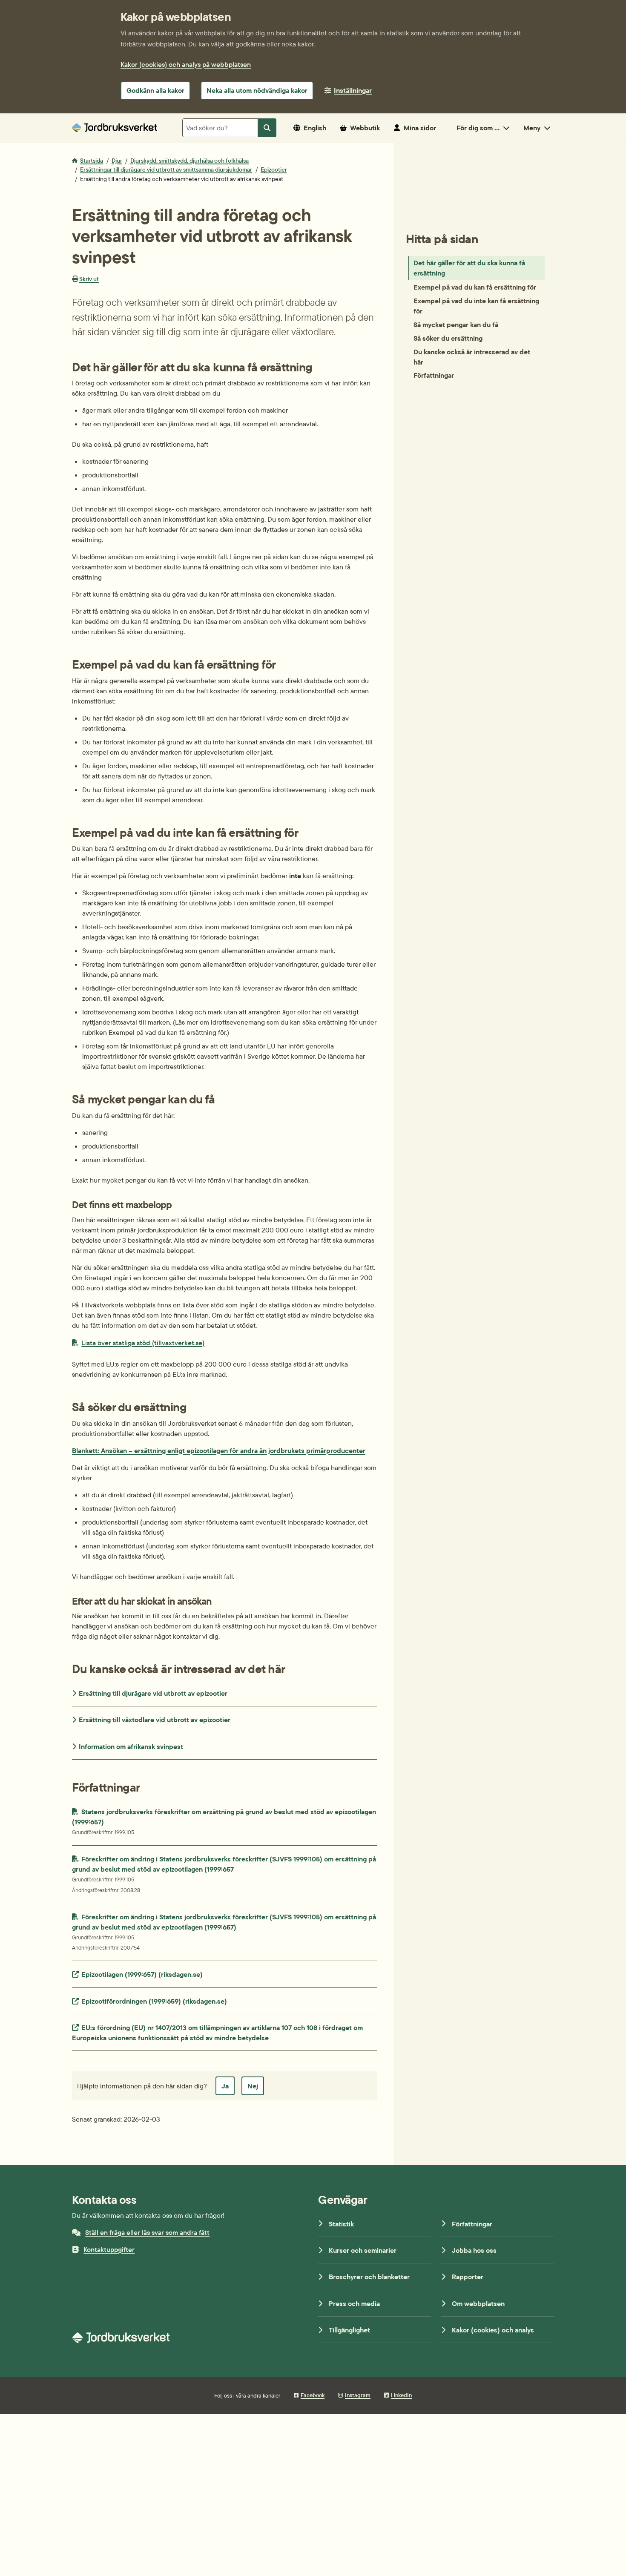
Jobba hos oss (474, 2250)
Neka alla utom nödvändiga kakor (257, 90)
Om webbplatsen (478, 2303)
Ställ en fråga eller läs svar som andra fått (147, 2232)
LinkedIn (401, 2395)
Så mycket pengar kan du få (456, 324)
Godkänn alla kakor (155, 90)
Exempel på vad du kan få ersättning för (475, 287)
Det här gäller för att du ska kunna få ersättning (469, 268)
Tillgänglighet (349, 2330)
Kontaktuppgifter (109, 2249)
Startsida (92, 161)
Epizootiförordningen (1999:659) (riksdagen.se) (154, 2001)
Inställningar (353, 90)
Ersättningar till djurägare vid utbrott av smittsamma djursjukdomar (166, 169)
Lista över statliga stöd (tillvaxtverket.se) (143, 1343)
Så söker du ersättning (448, 338)
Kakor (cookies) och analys (493, 2330)
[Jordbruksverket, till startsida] (115, 128)
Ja (225, 2086)
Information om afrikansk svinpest (131, 1746)
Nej (253, 2086)
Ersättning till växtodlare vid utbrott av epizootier (155, 1720)
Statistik (341, 2224)
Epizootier (274, 169)
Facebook (313, 2395)
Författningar (434, 375)
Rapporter (468, 2277)
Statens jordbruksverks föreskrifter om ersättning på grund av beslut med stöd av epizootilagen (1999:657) (224, 1821)
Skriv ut (89, 279)
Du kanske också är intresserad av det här (472, 356)
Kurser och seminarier (363, 2250)
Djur (117, 161)
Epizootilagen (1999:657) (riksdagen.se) (142, 1974)
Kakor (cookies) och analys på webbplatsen (186, 64)
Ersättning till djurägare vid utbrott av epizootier (153, 1693)
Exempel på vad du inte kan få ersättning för (476, 305)
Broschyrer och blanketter (369, 2277)
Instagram (358, 2395)
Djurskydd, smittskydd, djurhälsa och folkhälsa (190, 161)
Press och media (354, 2303)
